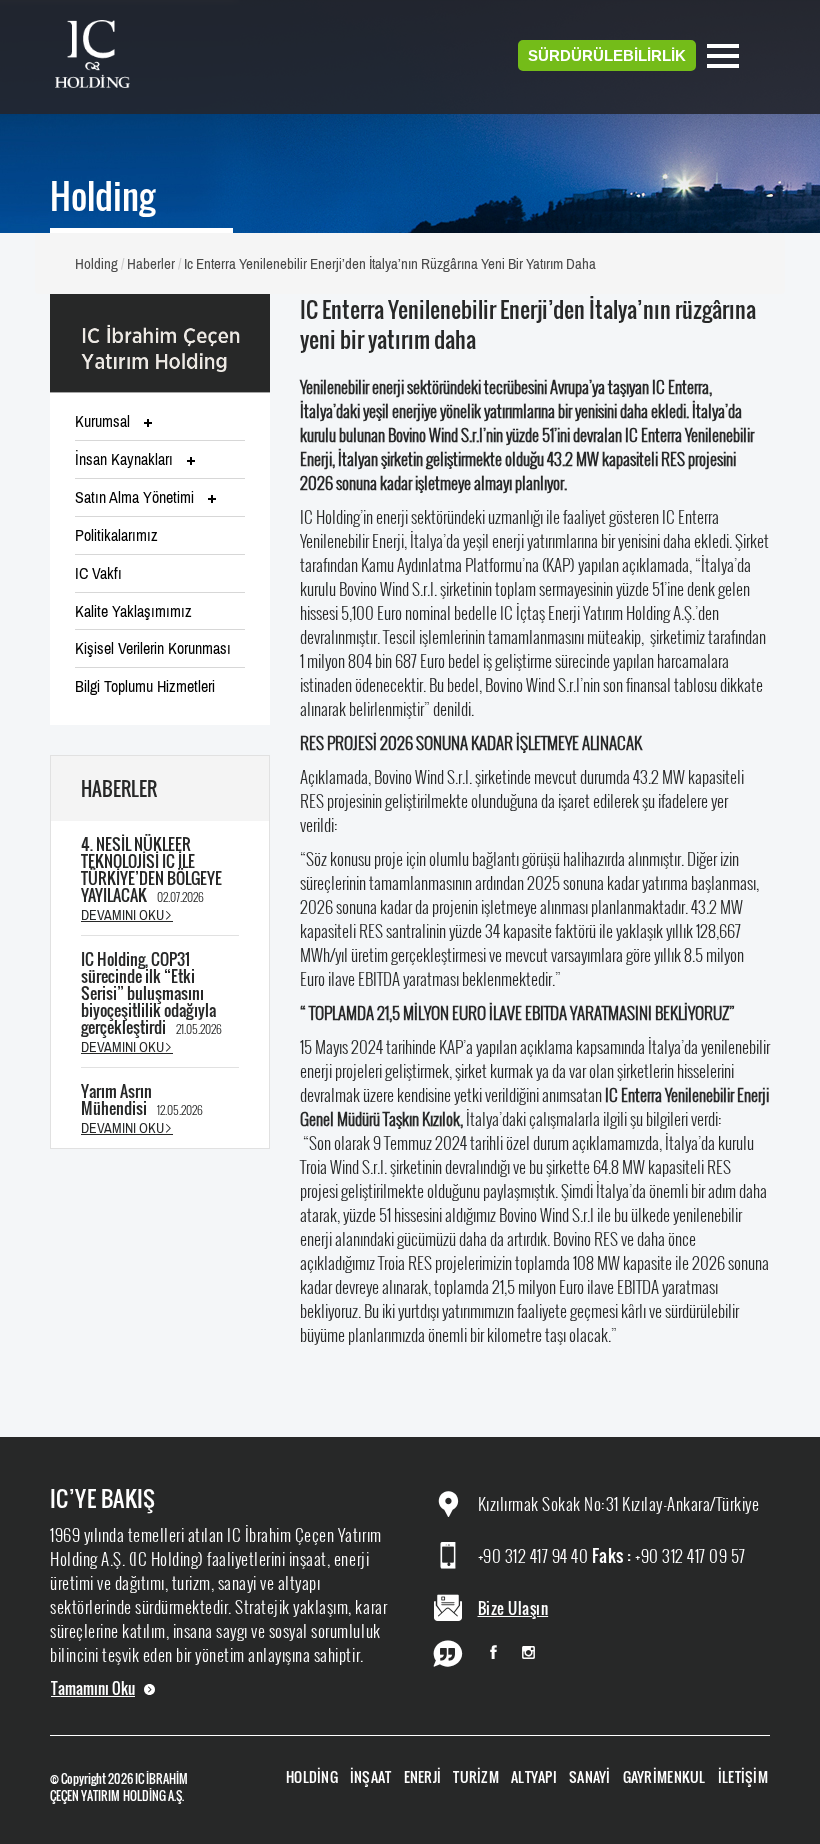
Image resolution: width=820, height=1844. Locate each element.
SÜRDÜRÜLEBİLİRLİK (607, 55)
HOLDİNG (312, 1776)
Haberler (151, 263)
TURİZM (476, 1776)
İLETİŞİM (743, 1776)
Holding (96, 263)
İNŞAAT (371, 1776)
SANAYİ (590, 1776)
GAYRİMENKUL (664, 1776)
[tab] (160, 422)
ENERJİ (423, 1776)
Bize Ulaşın (513, 1608)
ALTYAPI (534, 1776)
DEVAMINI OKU (122, 915)
